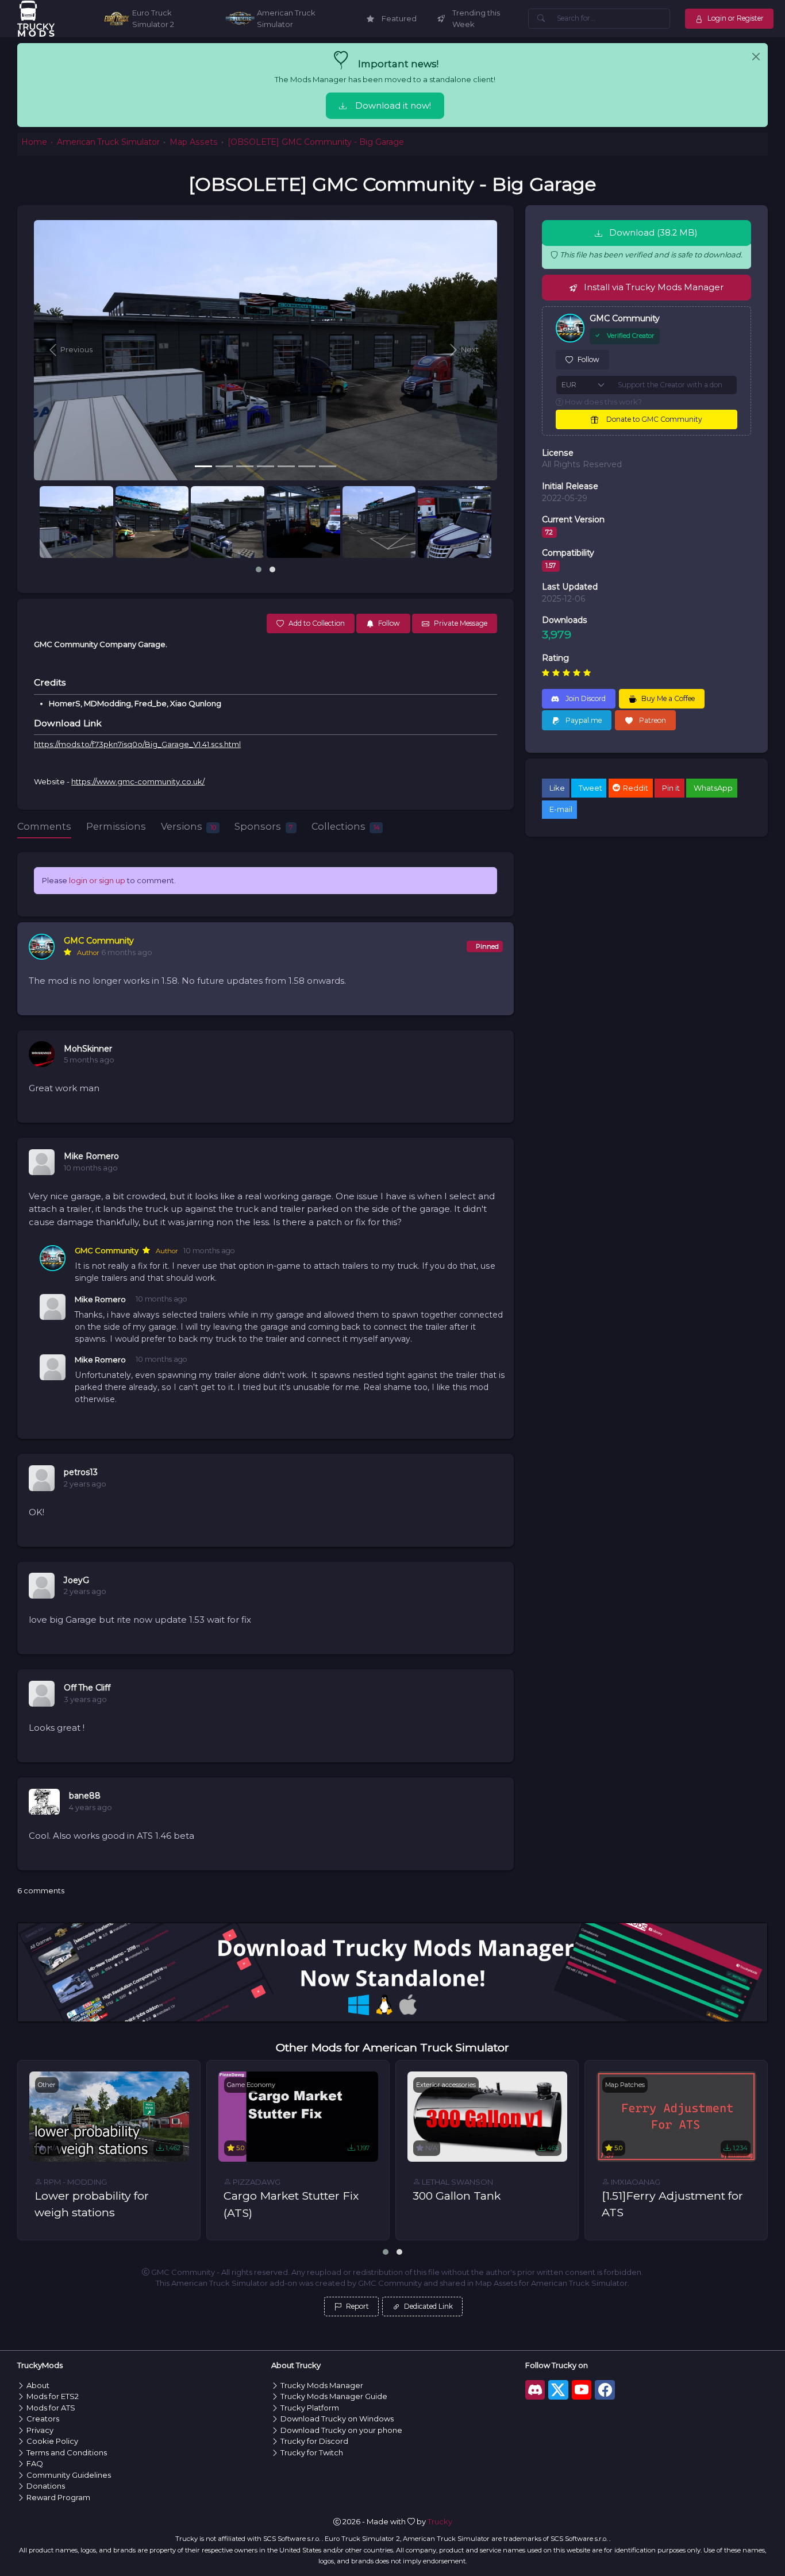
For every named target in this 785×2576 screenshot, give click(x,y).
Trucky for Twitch (312, 2452)
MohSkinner (88, 1049)
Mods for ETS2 (53, 2396)
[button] (69, 350)
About (38, 2385)
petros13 (81, 1472)
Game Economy (251, 2085)
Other (47, 2085)
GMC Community (99, 941)
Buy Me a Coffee (668, 698)
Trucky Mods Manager (322, 2385)
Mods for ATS (51, 2408)
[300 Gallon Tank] (487, 2116)
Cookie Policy (52, 2441)
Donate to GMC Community (653, 419)
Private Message (461, 623)
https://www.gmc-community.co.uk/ (138, 781)
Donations (46, 2486)
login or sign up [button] (97, 880)
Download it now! (393, 106)
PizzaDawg (256, 2182)
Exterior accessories (446, 2085)
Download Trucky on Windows (337, 2419)
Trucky (440, 2521)
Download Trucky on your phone (341, 2430)
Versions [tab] (188, 826)
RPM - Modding (74, 2182)
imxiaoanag (635, 2182)
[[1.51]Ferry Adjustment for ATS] (676, 2116)
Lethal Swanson (457, 2182)
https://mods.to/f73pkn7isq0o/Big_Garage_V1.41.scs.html (137, 744)
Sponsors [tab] (263, 826)
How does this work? (603, 402)
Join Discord (585, 698)
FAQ (35, 2463)
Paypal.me (583, 720)
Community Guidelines (69, 2475)
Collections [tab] (345, 826)
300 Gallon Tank (457, 2196)
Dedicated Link (428, 2306)
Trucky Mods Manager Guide (334, 2396)
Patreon (652, 720)
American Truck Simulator (108, 142)
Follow (588, 359)
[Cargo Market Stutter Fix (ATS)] (298, 2116)
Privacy (40, 2430)
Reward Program (58, 2497)
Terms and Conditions (67, 2452)
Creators (43, 2419)
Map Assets (194, 142)
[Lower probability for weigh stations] (109, 2116)
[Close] (756, 57)
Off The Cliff (87, 1688)
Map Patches (625, 2085)
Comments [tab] (44, 826)
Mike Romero (91, 1156)
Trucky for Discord (314, 2441)
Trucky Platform (310, 2408)
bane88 (85, 1796)
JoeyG (76, 1580)
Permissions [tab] (116, 826)
